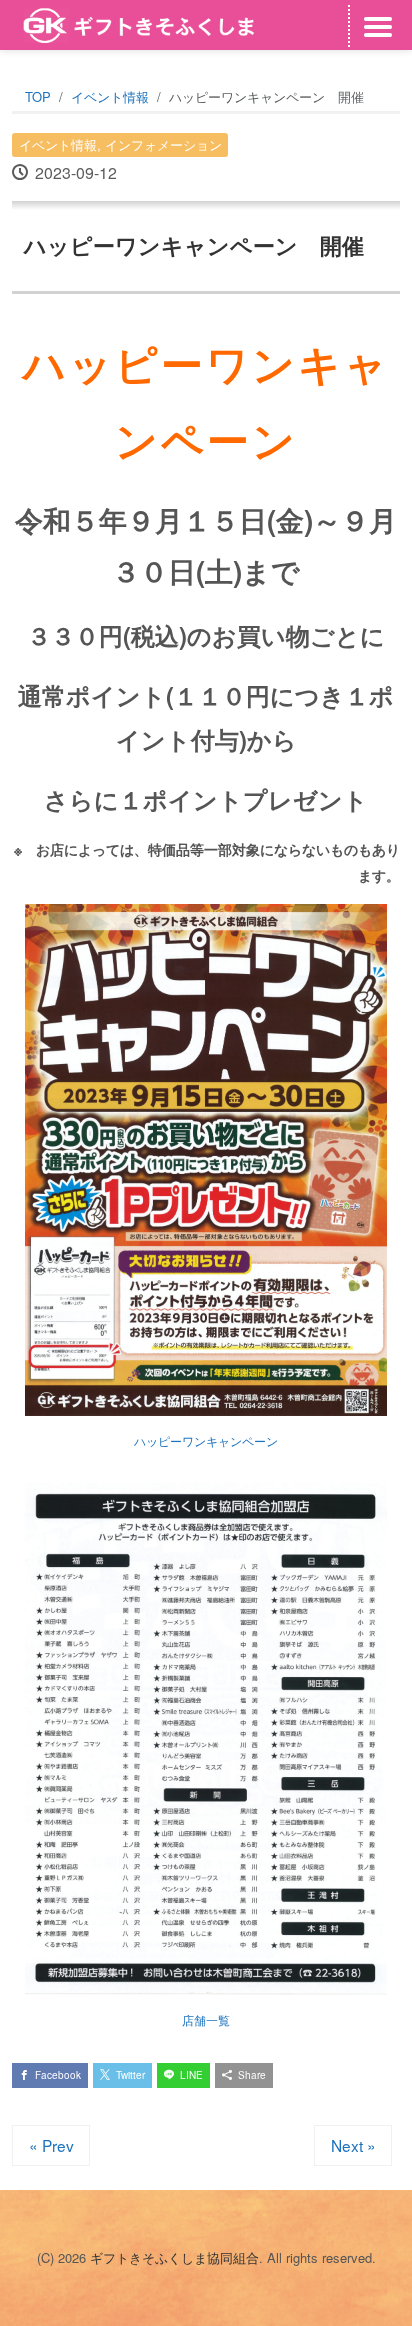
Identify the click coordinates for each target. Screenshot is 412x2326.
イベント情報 (58, 144)
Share (250, 2075)
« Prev (51, 2145)
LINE (190, 2075)
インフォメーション (163, 144)
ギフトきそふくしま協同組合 (174, 2257)
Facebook (56, 2075)
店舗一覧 (206, 2020)
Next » (353, 2145)
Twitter (129, 2075)
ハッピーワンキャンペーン (206, 1441)
